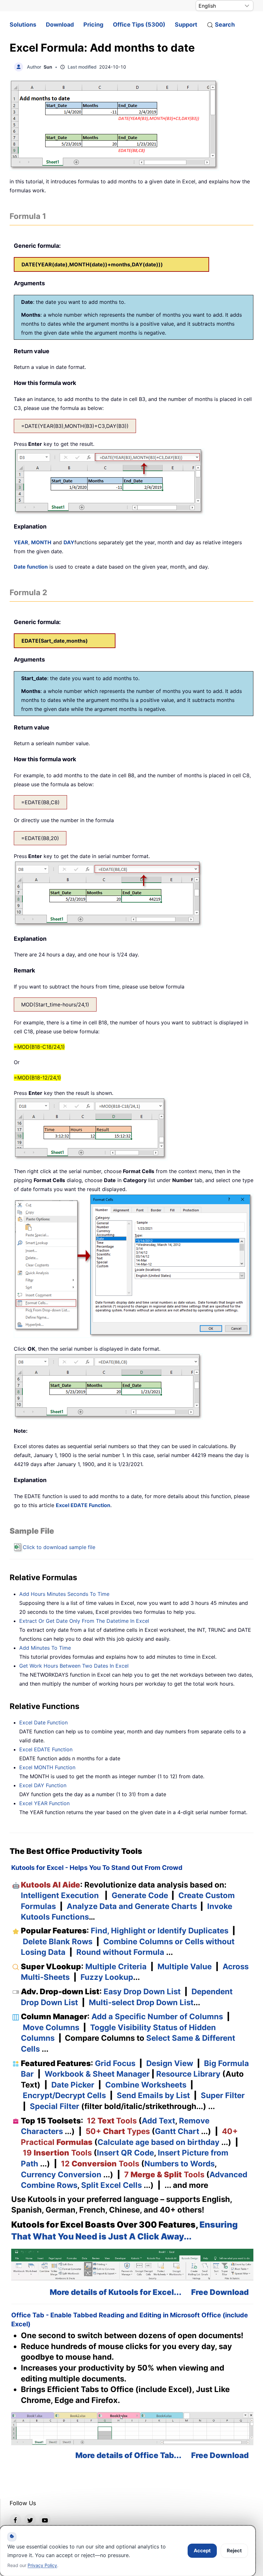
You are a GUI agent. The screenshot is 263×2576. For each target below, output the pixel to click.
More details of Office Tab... (128, 2455)
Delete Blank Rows (58, 1942)
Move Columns (51, 2027)
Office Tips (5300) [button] (139, 25)
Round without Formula (120, 1952)
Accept (202, 2551)
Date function (31, 567)
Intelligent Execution (60, 1895)
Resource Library (188, 2074)
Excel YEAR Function (44, 1803)
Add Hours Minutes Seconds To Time (64, 1594)
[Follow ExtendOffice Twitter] (30, 2520)
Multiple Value (186, 1967)
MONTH (41, 542)
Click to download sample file (59, 1547)
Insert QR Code (125, 2153)
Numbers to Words (179, 2164)
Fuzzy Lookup (107, 1977)
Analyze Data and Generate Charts (132, 1906)
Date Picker (73, 2085)
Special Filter (55, 2106)
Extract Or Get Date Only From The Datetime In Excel (84, 1621)
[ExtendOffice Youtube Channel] (45, 2520)
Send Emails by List (153, 2095)
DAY (69, 542)
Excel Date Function (43, 1722)
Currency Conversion (61, 2175)
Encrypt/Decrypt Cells (64, 2095)
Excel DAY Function (43, 1785)
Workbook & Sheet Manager (97, 2074)
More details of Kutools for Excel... (116, 2292)
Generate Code (140, 1895)
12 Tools (112, 2121)
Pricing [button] (93, 25)
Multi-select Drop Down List (141, 2002)
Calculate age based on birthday (158, 2142)
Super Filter (223, 2095)
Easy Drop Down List (142, 1992)
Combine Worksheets (146, 2085)
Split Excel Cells (111, 2185)
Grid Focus (115, 2063)
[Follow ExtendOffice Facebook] (15, 2520)
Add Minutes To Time (45, 1648)
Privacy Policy (42, 2565)
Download (60, 25)
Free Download (220, 2292)
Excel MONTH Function (47, 1767)
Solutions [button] (23, 25)
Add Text (158, 2121)
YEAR (21, 542)
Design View (170, 2063)
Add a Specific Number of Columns (157, 2017)
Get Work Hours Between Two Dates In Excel (74, 1666)
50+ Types (118, 2131)
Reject (234, 2551)
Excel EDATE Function (83, 1505)
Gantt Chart (177, 2131)
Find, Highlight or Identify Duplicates (160, 1931)
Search (225, 25)
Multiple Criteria (116, 1967)
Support (186, 25)
